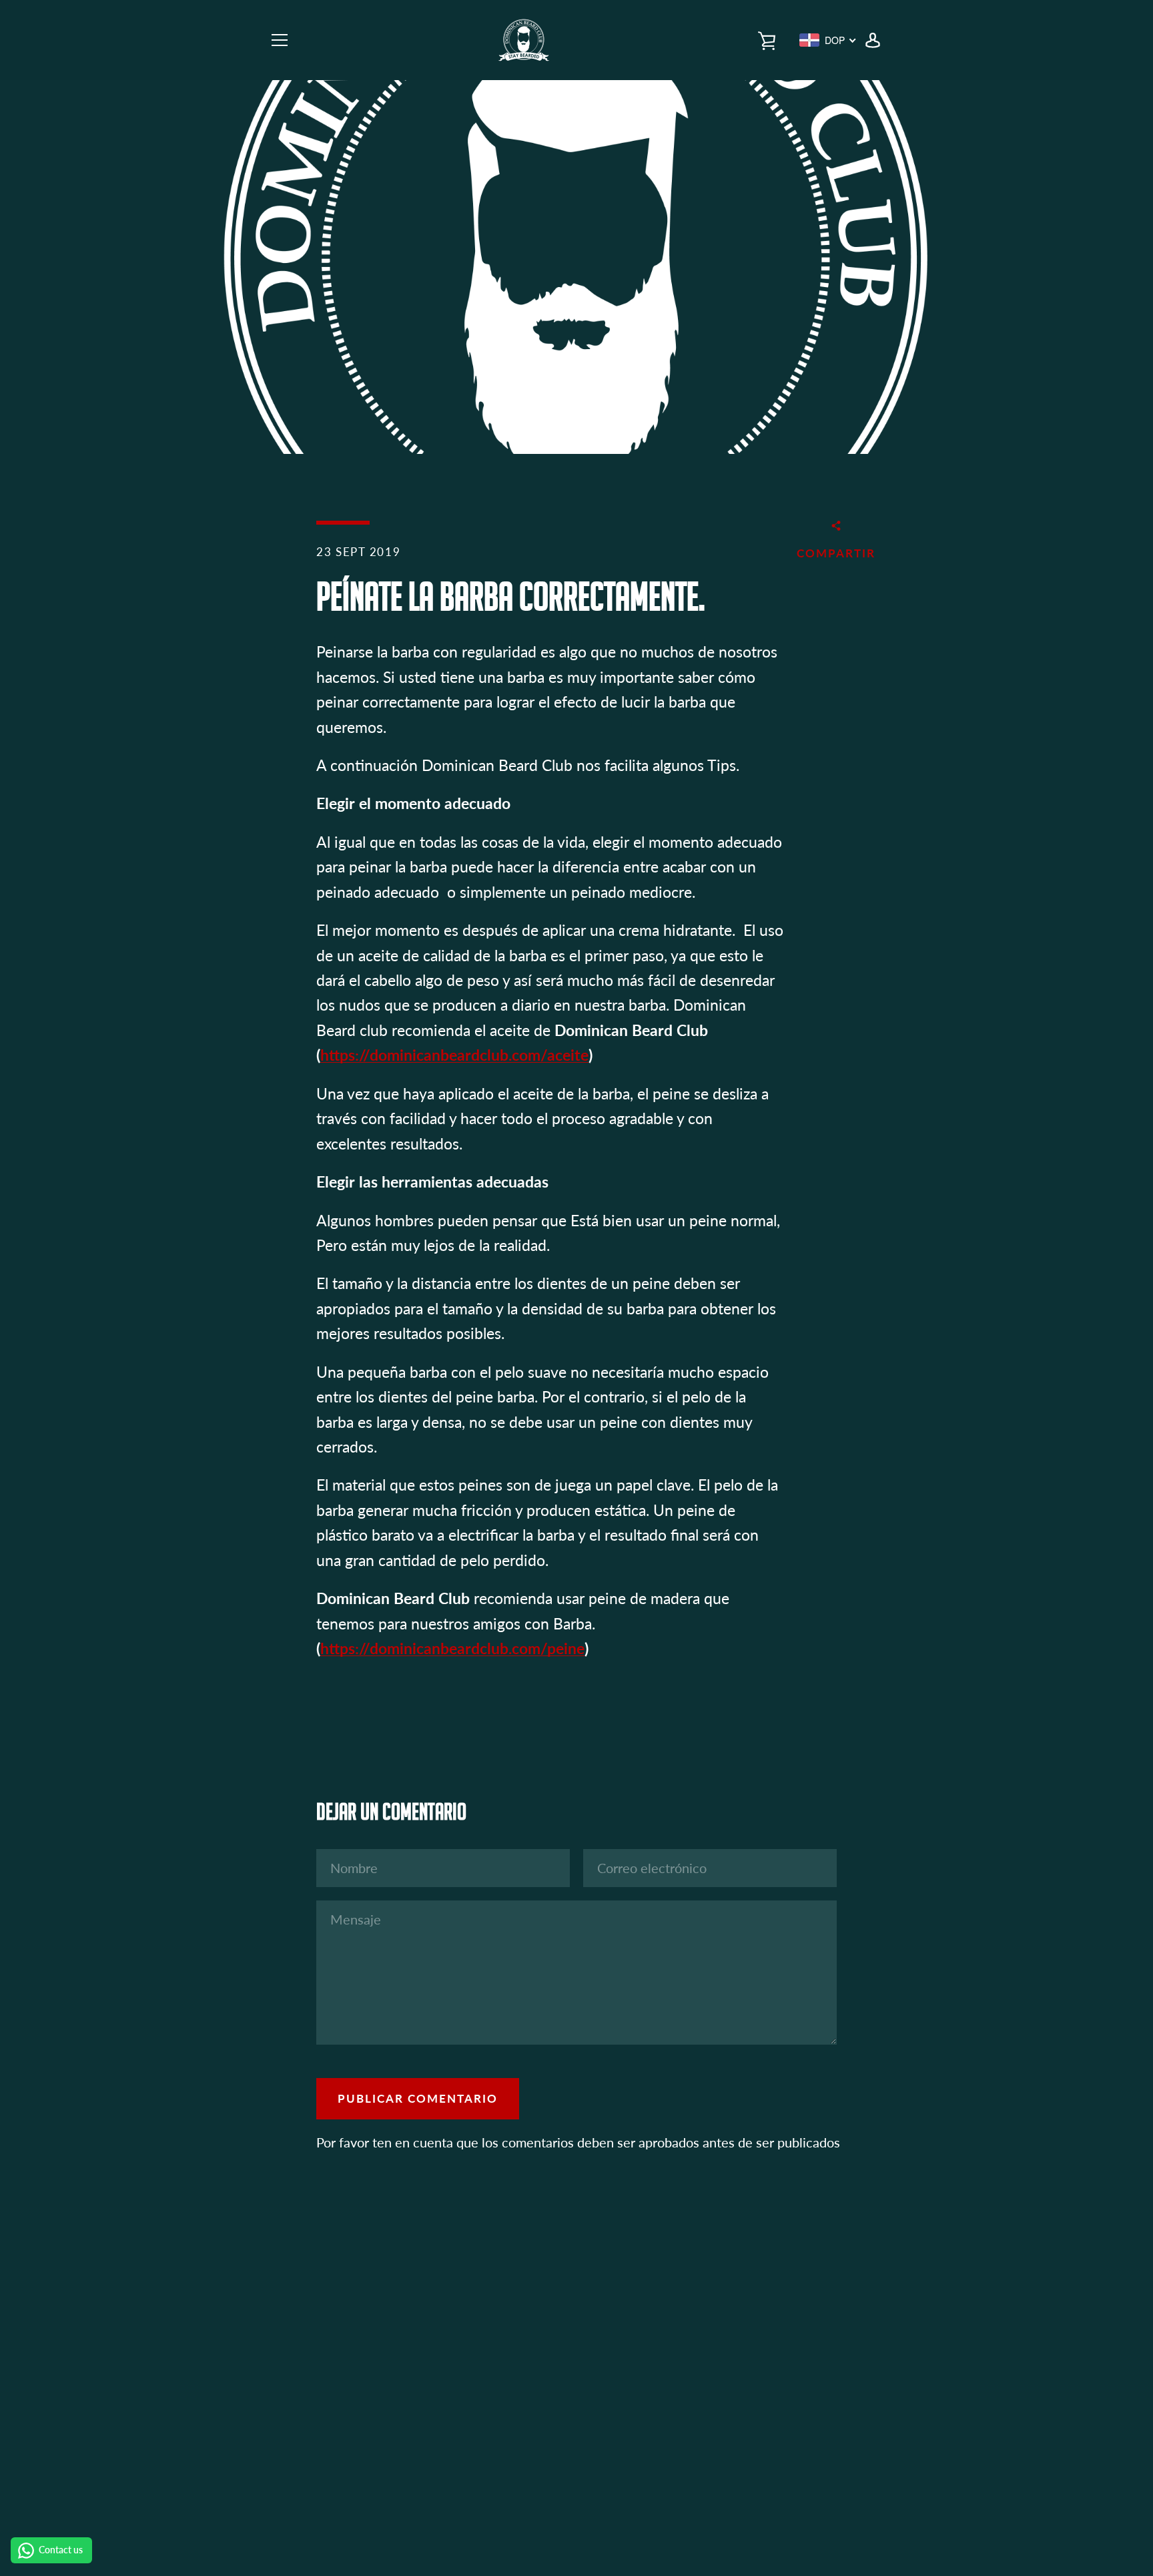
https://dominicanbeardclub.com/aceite (454, 1055)
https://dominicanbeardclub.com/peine (452, 1648)
